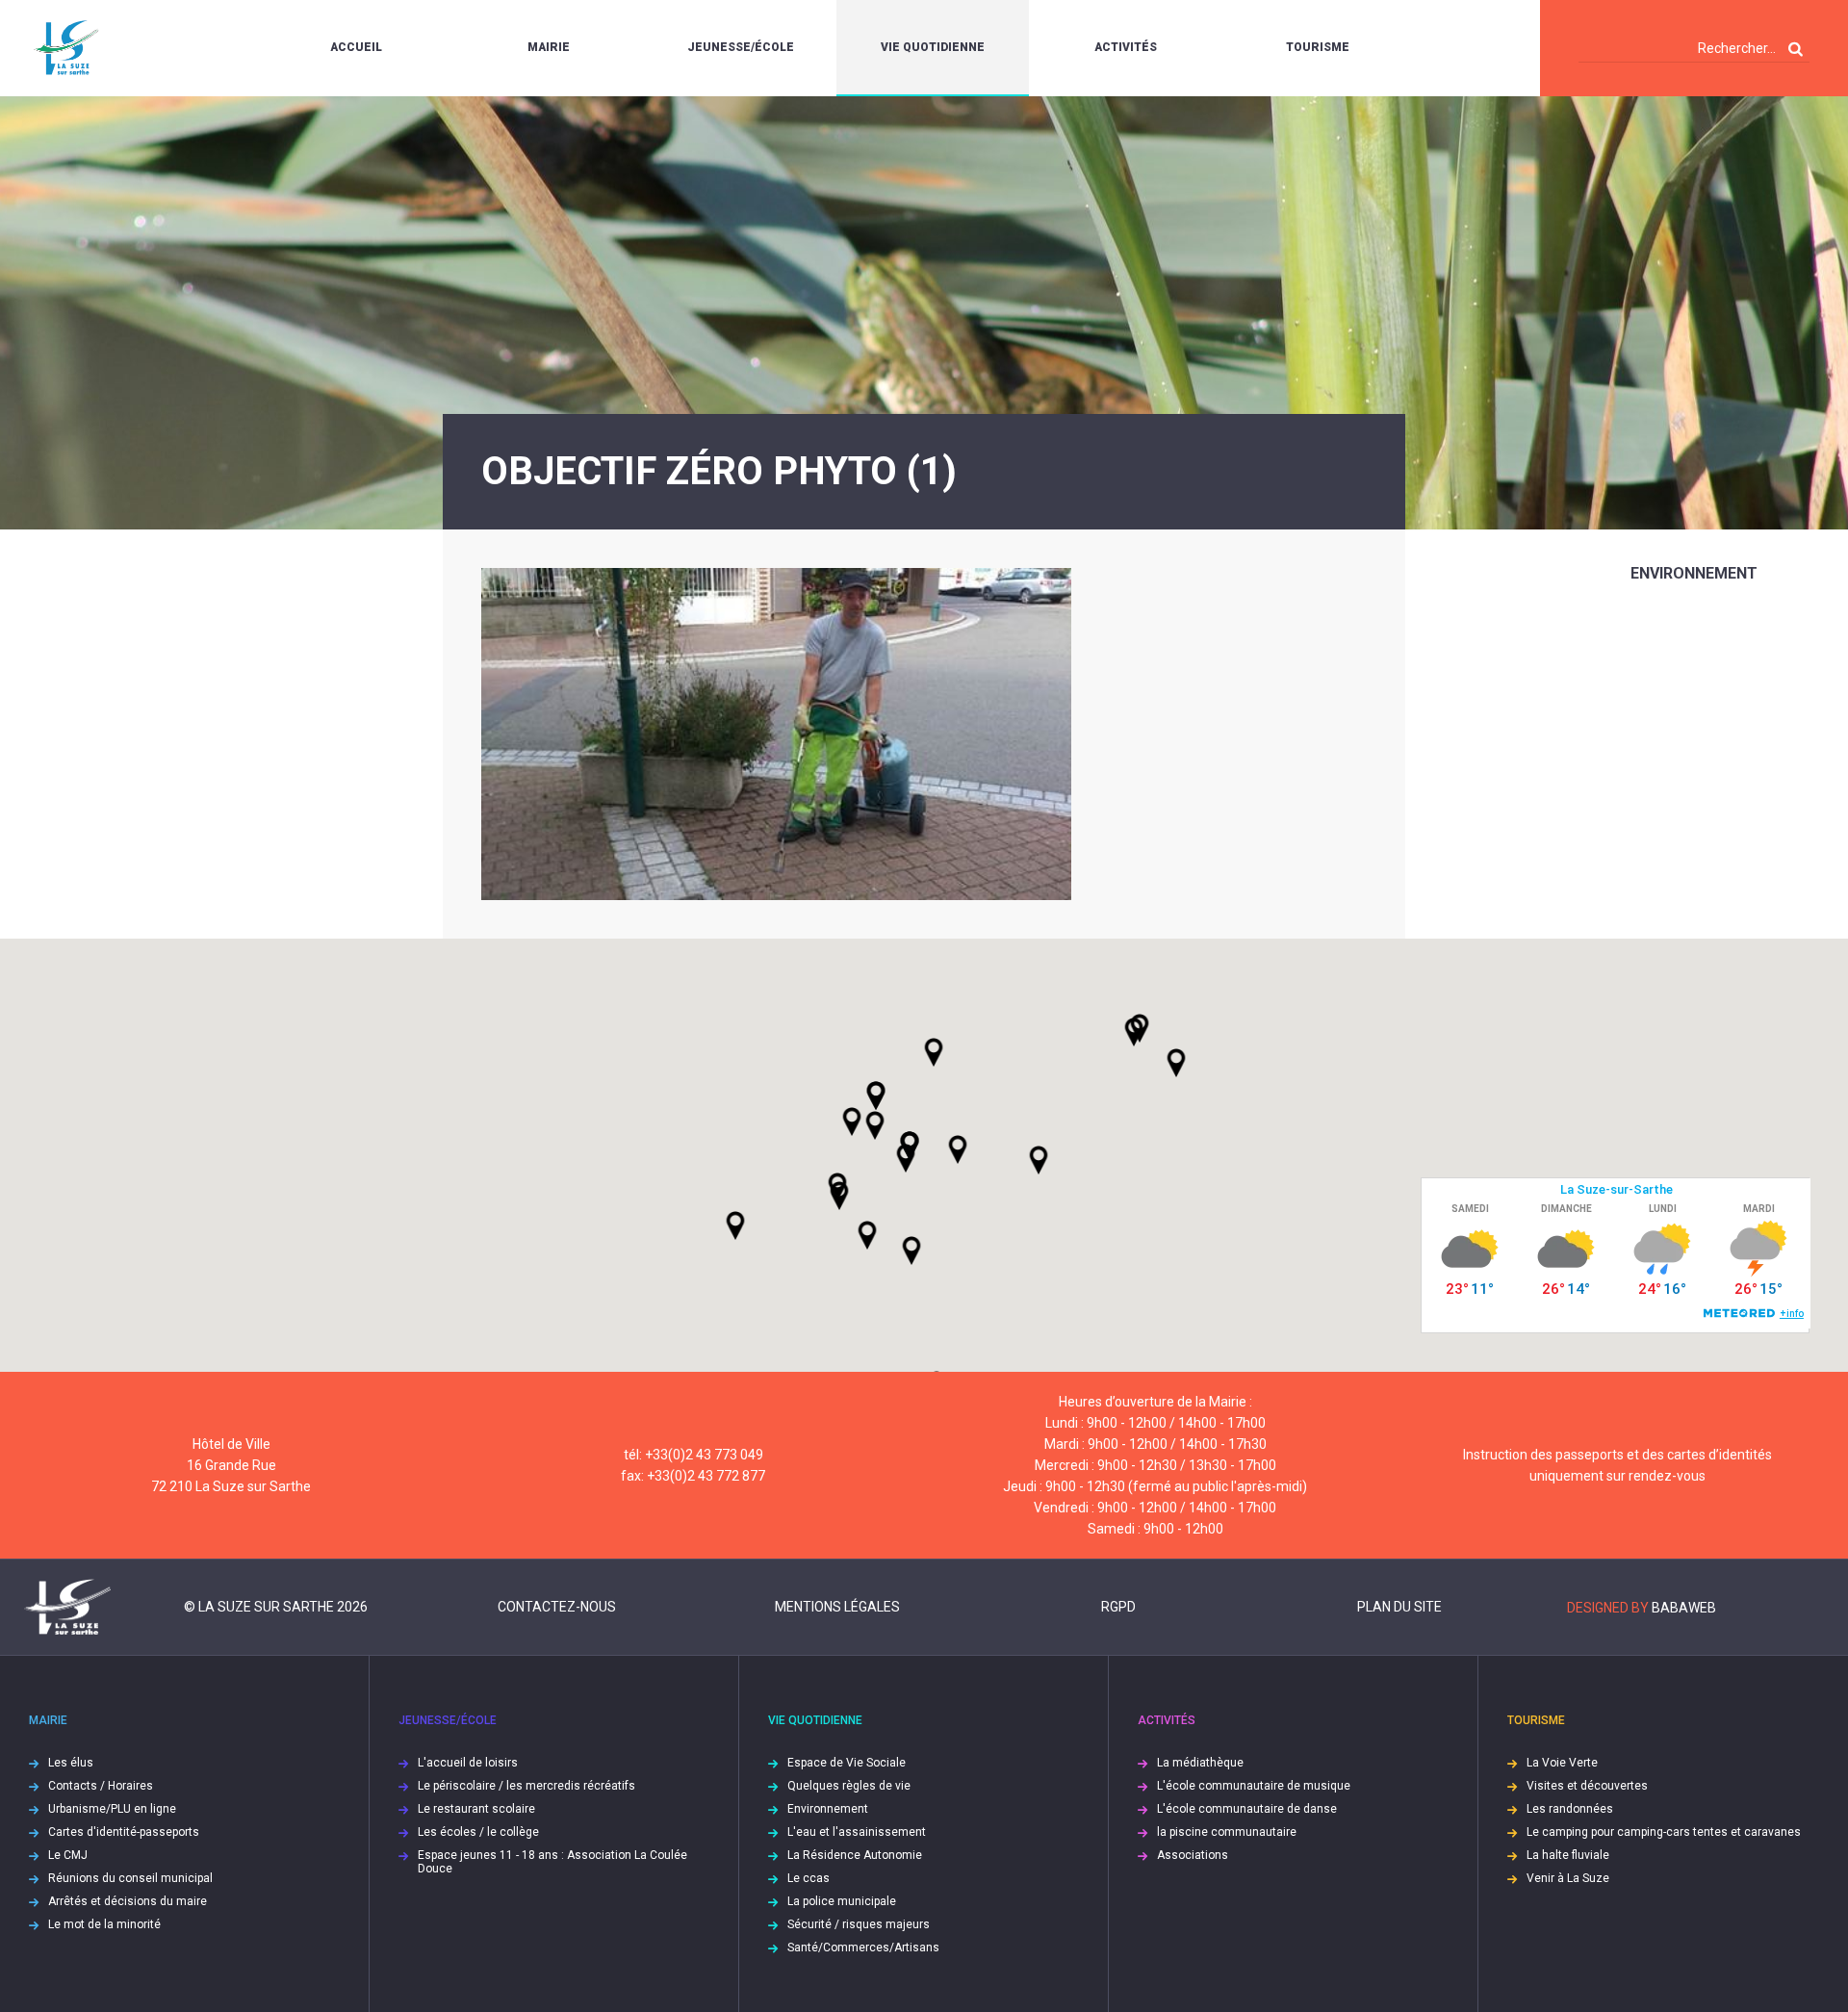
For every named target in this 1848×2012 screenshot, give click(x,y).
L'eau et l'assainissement (857, 1832)
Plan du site (1399, 1607)
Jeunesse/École (741, 47)
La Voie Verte (1562, 1763)
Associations (1193, 1855)
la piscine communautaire (1227, 1832)
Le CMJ (68, 1855)
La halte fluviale (1568, 1855)
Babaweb (1684, 1608)
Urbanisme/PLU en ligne (112, 1809)
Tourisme (1318, 47)
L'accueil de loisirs (468, 1763)
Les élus (71, 1763)
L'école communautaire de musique (1254, 1786)
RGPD (1118, 1607)
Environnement (1694, 573)
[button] (958, 1149)
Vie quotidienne (933, 47)
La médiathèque (1200, 1763)
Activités (1126, 47)
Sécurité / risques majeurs (859, 1924)
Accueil (356, 47)
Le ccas (808, 1878)
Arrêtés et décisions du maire (128, 1901)
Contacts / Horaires (101, 1786)
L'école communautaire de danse (1247, 1809)
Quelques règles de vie (849, 1786)
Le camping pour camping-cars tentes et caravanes (1664, 1832)
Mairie (549, 47)
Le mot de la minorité (104, 1924)
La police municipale (842, 1901)
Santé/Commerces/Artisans (863, 1948)
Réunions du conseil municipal (130, 1878)
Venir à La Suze (1568, 1878)
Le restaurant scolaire (476, 1809)
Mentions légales (837, 1607)
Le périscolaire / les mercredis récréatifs (526, 1786)
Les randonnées (1570, 1809)
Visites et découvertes (1587, 1786)
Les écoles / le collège (478, 1832)
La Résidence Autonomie (855, 1855)
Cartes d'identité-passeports (124, 1832)
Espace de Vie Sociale (847, 1763)
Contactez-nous (557, 1607)
